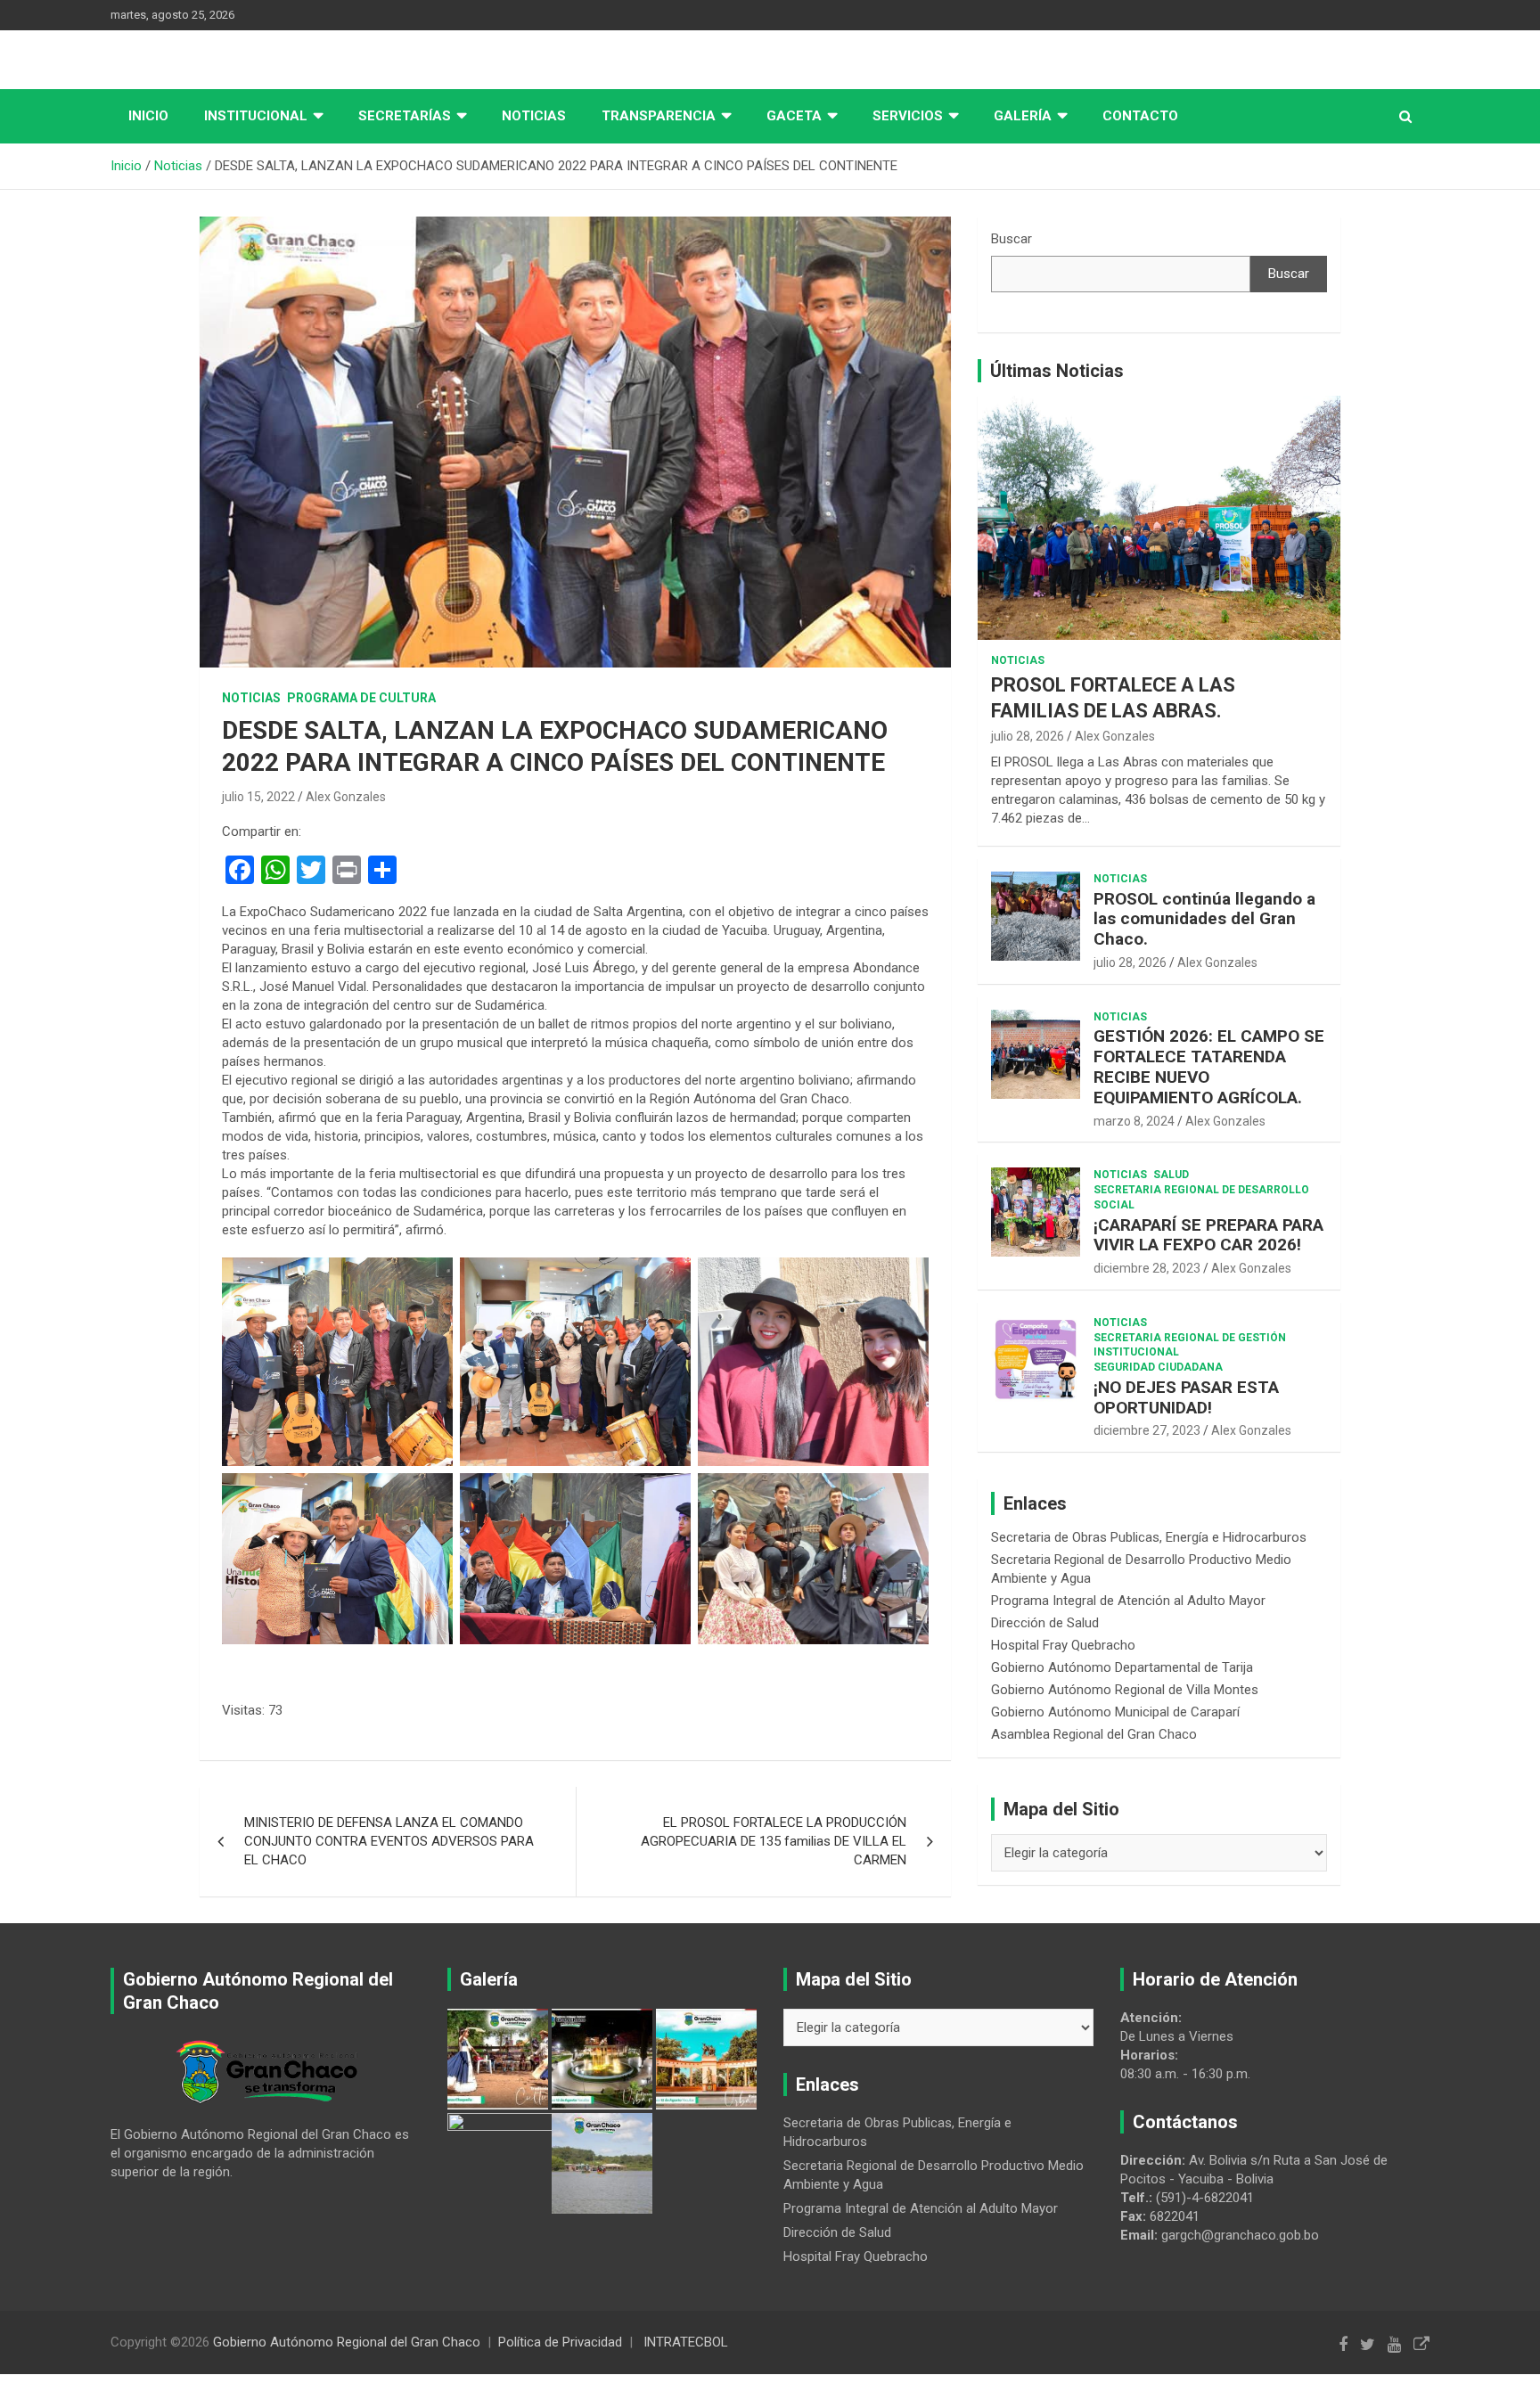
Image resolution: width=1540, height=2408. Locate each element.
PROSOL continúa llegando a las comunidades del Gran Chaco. (1204, 919)
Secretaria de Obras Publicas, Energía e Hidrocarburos (1149, 1537)
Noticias (534, 116)
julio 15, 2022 (258, 797)
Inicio (148, 116)
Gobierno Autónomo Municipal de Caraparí (1115, 1712)
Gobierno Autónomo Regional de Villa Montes (1125, 1690)
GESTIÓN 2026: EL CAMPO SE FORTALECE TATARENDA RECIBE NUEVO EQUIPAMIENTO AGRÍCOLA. (1209, 1066)
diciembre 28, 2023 (1147, 1268)
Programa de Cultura (361, 698)
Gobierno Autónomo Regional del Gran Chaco (347, 2342)
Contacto (1140, 116)
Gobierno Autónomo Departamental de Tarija (1122, 1667)
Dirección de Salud (1045, 1623)
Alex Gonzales (346, 797)
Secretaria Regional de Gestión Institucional (1190, 1345)
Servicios (908, 116)
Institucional (256, 116)
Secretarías (405, 116)
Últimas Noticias (1057, 371)
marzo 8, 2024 (1134, 1121)
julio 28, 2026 (1028, 736)
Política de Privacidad (560, 2342)
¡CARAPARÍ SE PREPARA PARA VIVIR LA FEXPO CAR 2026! (1208, 1235)
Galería (1023, 116)
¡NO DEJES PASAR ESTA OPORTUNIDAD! (1186, 1397)
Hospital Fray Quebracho (1063, 1645)
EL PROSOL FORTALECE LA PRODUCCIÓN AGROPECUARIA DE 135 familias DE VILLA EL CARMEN (774, 1841)
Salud (1171, 1175)
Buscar (1012, 239)
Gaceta (794, 116)
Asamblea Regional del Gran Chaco (1094, 1734)
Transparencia (659, 116)
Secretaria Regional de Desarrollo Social (1201, 1197)
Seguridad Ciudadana (1158, 1367)
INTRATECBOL (686, 2342)
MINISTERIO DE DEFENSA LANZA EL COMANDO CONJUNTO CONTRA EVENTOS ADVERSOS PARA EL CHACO (389, 1841)
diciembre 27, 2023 (1147, 1430)
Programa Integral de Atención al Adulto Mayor (1128, 1601)
